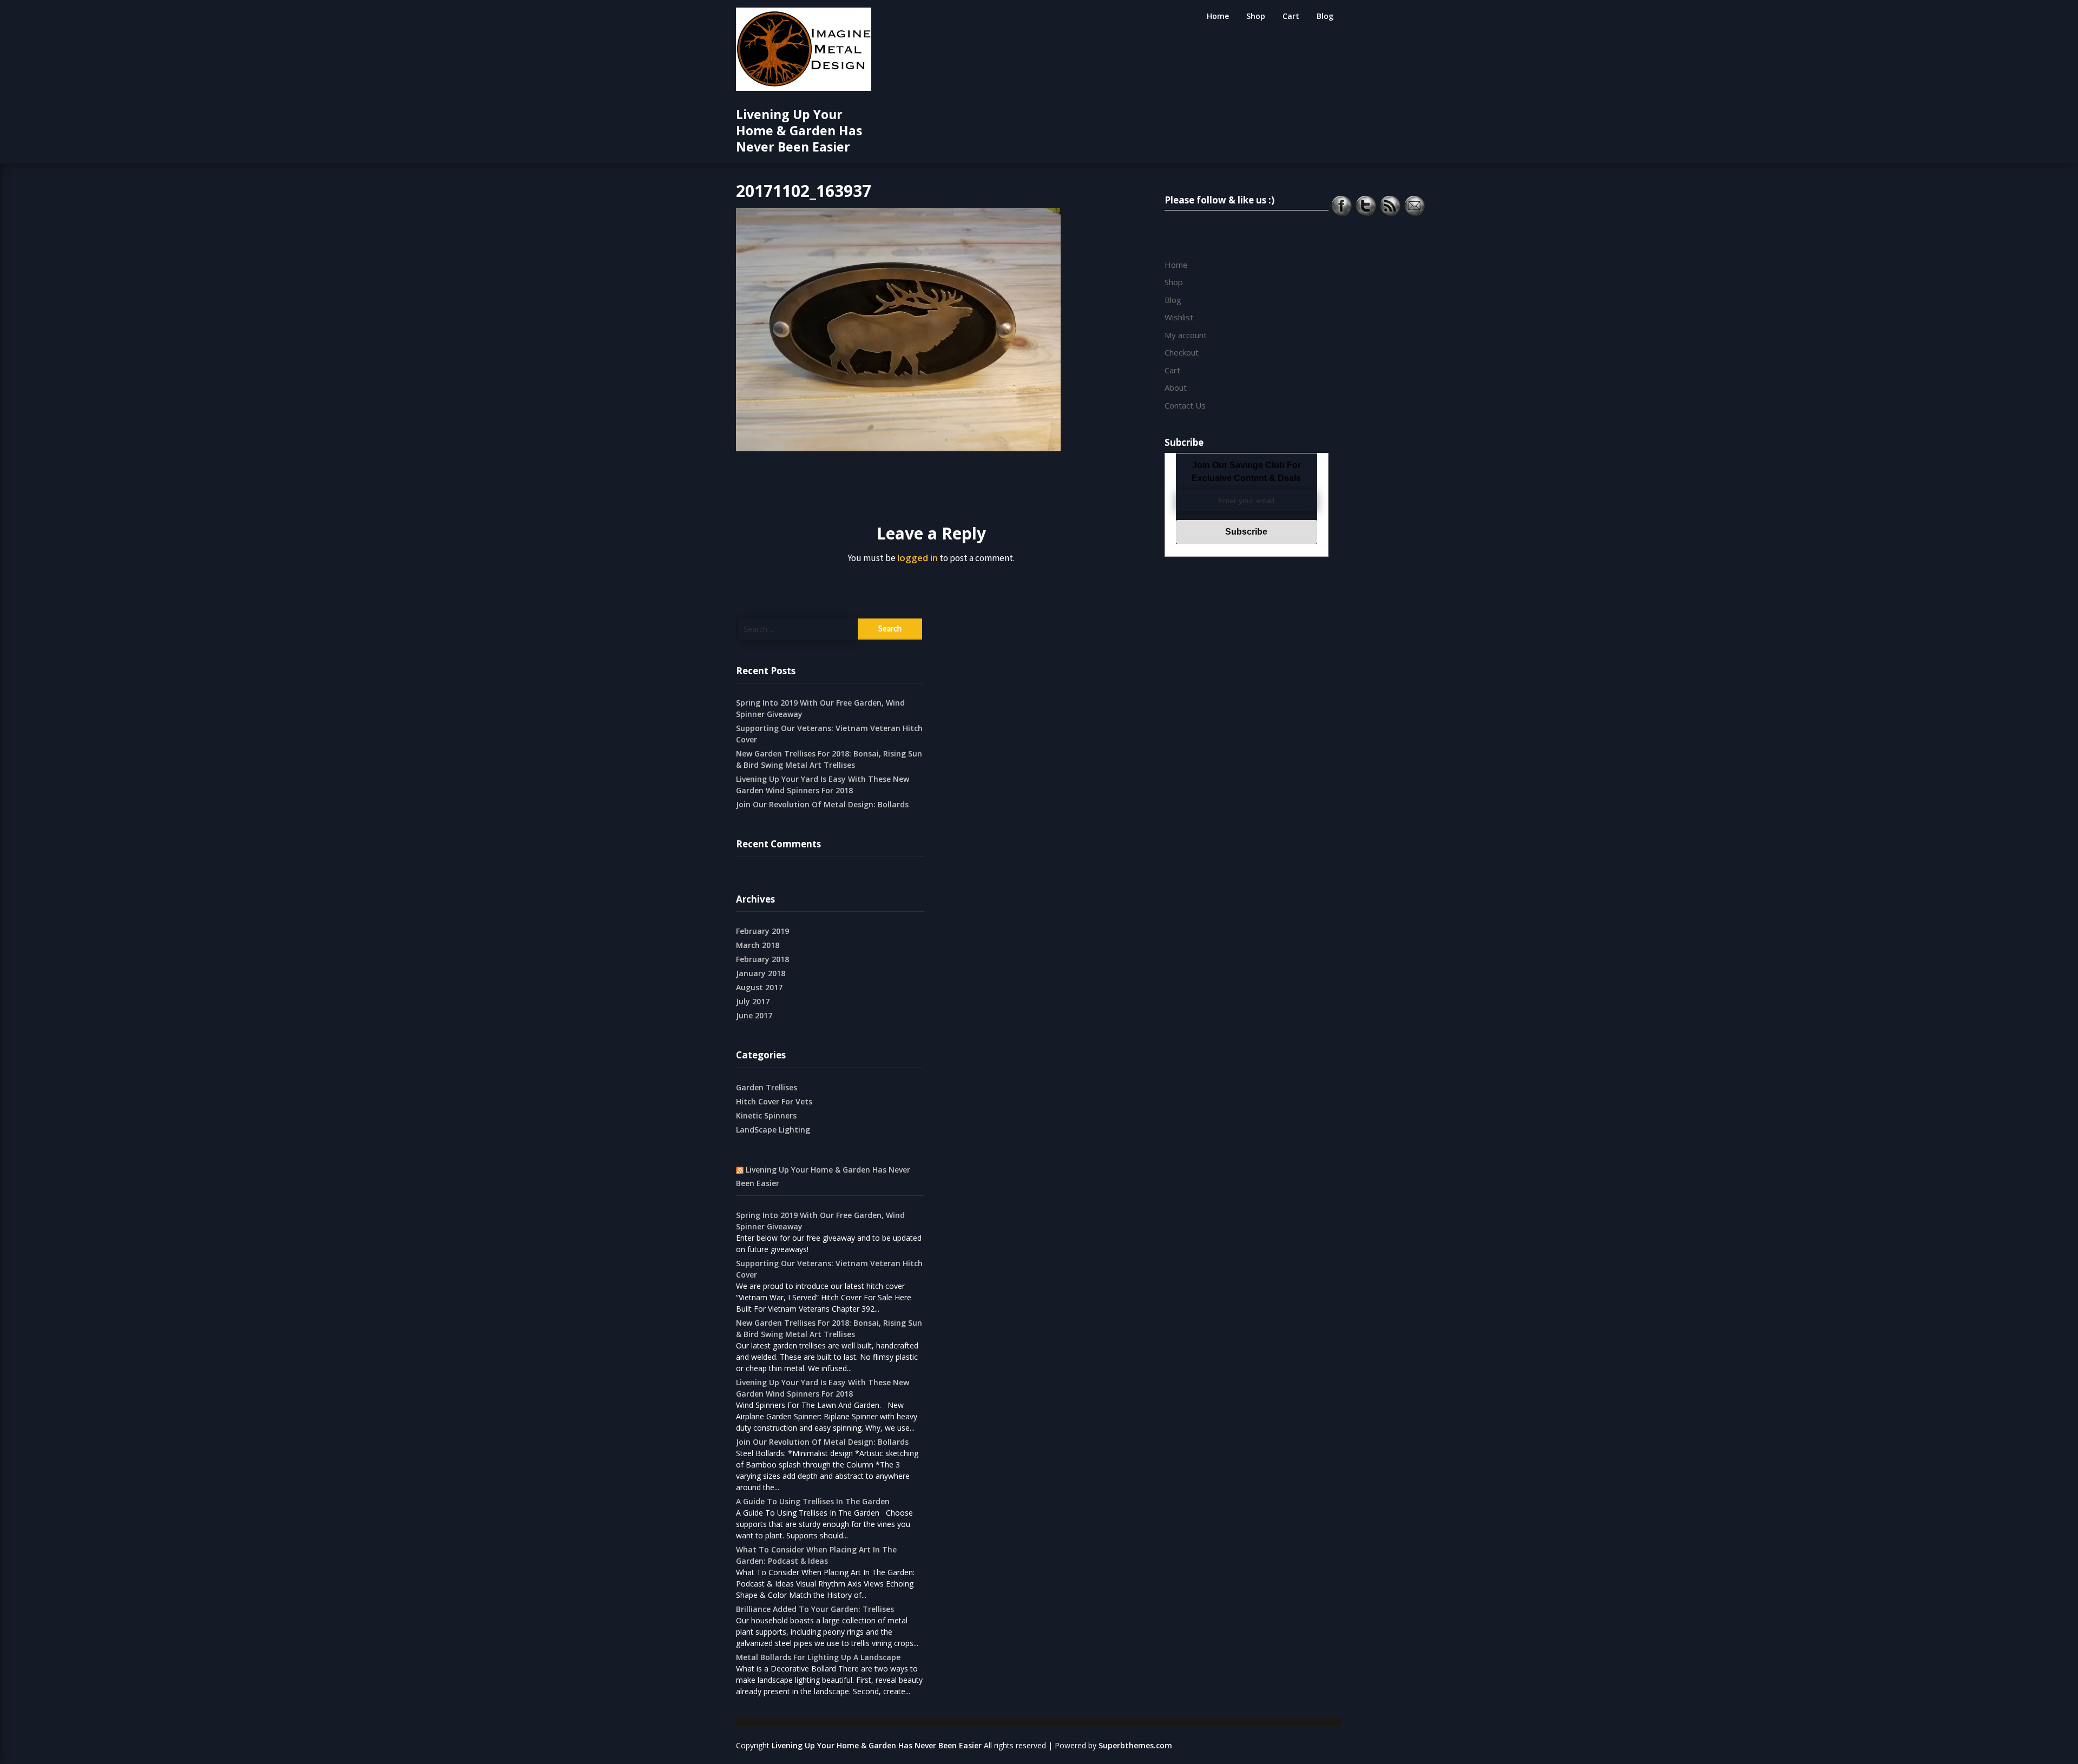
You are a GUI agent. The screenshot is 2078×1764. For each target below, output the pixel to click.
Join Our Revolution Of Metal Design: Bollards (822, 804)
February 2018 (762, 959)
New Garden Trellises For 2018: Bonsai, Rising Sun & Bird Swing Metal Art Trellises (829, 759)
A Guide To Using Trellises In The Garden (813, 1501)
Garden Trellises (767, 1087)
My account (1186, 335)
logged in (918, 436)
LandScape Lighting (773, 1130)
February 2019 (762, 931)
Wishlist (1179, 317)
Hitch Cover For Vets (774, 1101)
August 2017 (759, 987)
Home (1218, 16)
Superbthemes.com (1135, 1745)
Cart (1291, 16)
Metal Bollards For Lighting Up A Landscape (818, 1657)
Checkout (1182, 352)
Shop (1256, 16)
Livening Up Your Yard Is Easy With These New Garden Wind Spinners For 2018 (823, 785)
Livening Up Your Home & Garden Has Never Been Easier (799, 130)
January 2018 (761, 973)
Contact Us (1185, 405)
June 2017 (754, 1015)
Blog (1325, 16)
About (1176, 387)
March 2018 (758, 945)
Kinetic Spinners (766, 1115)
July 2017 (753, 1001)
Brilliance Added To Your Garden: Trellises (815, 1609)
